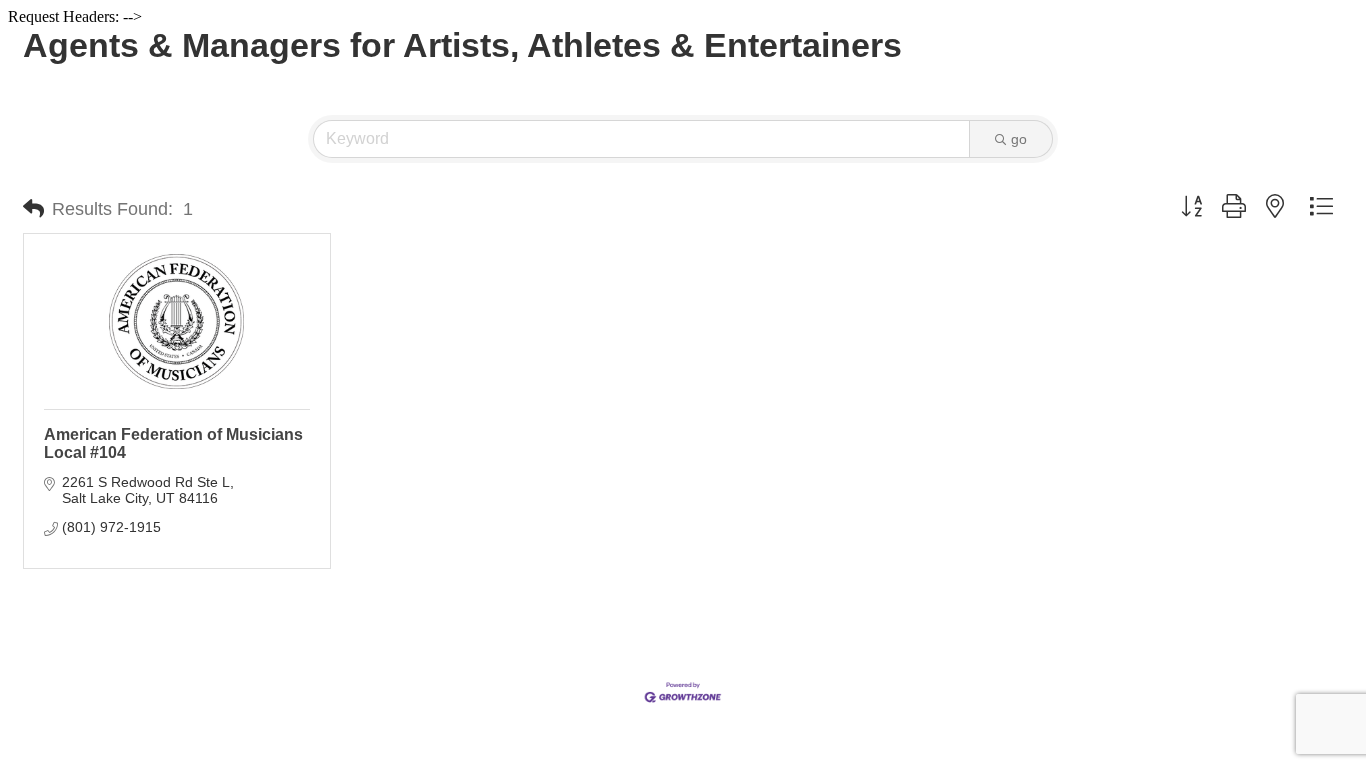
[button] (33, 209)
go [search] (1019, 139)
